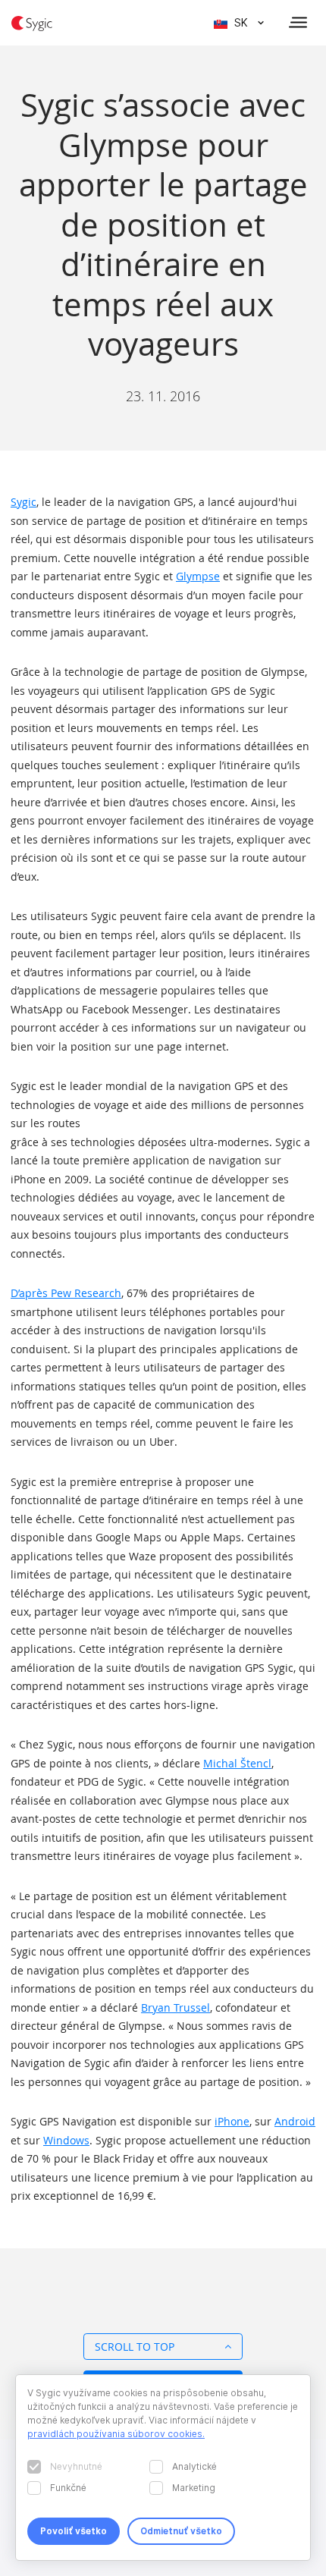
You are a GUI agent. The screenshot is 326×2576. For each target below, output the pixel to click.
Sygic (24, 502)
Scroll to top (135, 2347)
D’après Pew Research (66, 1293)
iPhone (232, 2121)
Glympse (198, 576)
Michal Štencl (237, 1763)
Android (295, 2121)
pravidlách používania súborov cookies (115, 2434)
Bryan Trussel (176, 2007)
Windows (66, 2140)
